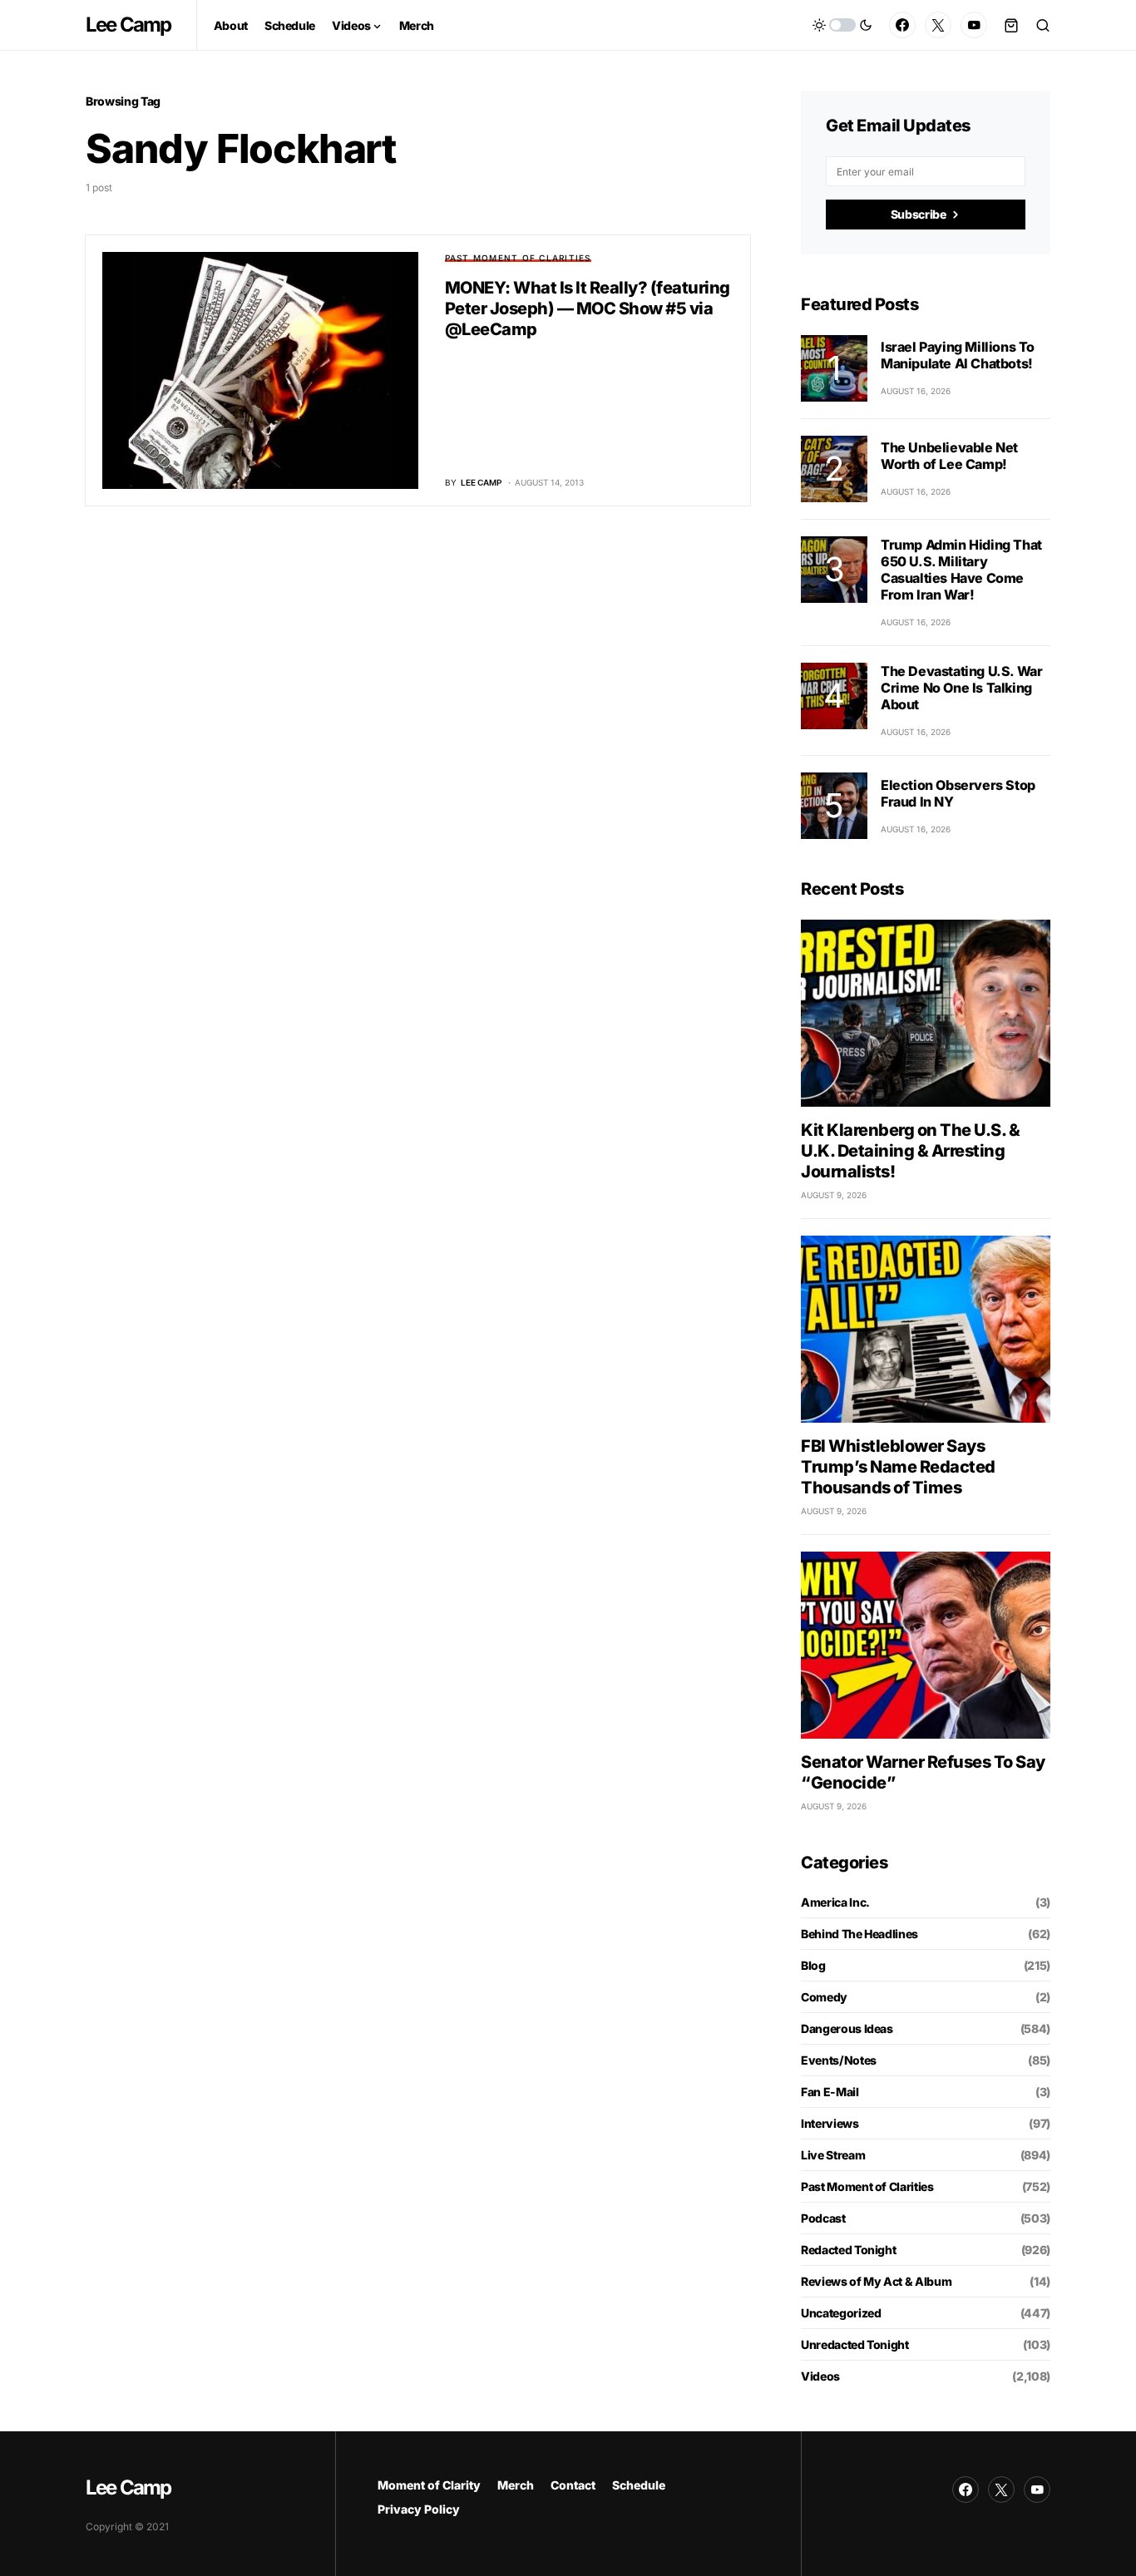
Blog (813, 1965)
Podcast (823, 2218)
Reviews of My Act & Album (876, 2281)
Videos (820, 2376)
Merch (516, 2485)
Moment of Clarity (429, 2485)
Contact (573, 2485)
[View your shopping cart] (1011, 25)
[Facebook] (902, 25)
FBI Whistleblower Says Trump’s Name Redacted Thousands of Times (898, 1467)
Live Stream (833, 2155)
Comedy (824, 1997)
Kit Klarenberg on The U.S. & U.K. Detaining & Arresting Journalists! (910, 1151)
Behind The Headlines (859, 1934)
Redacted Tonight (848, 2250)
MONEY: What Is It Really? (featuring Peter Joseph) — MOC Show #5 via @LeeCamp (588, 308)
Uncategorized (841, 2313)
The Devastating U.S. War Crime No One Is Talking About (961, 688)
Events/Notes (839, 2060)
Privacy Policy (419, 2509)
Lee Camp (128, 25)
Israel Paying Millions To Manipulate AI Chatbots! (958, 355)
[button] (842, 25)
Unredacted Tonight (855, 2344)
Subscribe (919, 214)
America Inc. (835, 1902)
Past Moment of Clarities (518, 258)
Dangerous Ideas (847, 2028)
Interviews (830, 2123)
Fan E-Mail (830, 2092)
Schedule (639, 2485)
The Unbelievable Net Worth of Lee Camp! (949, 456)
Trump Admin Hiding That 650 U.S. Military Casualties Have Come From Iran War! (961, 570)
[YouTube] (974, 25)
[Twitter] (938, 25)
